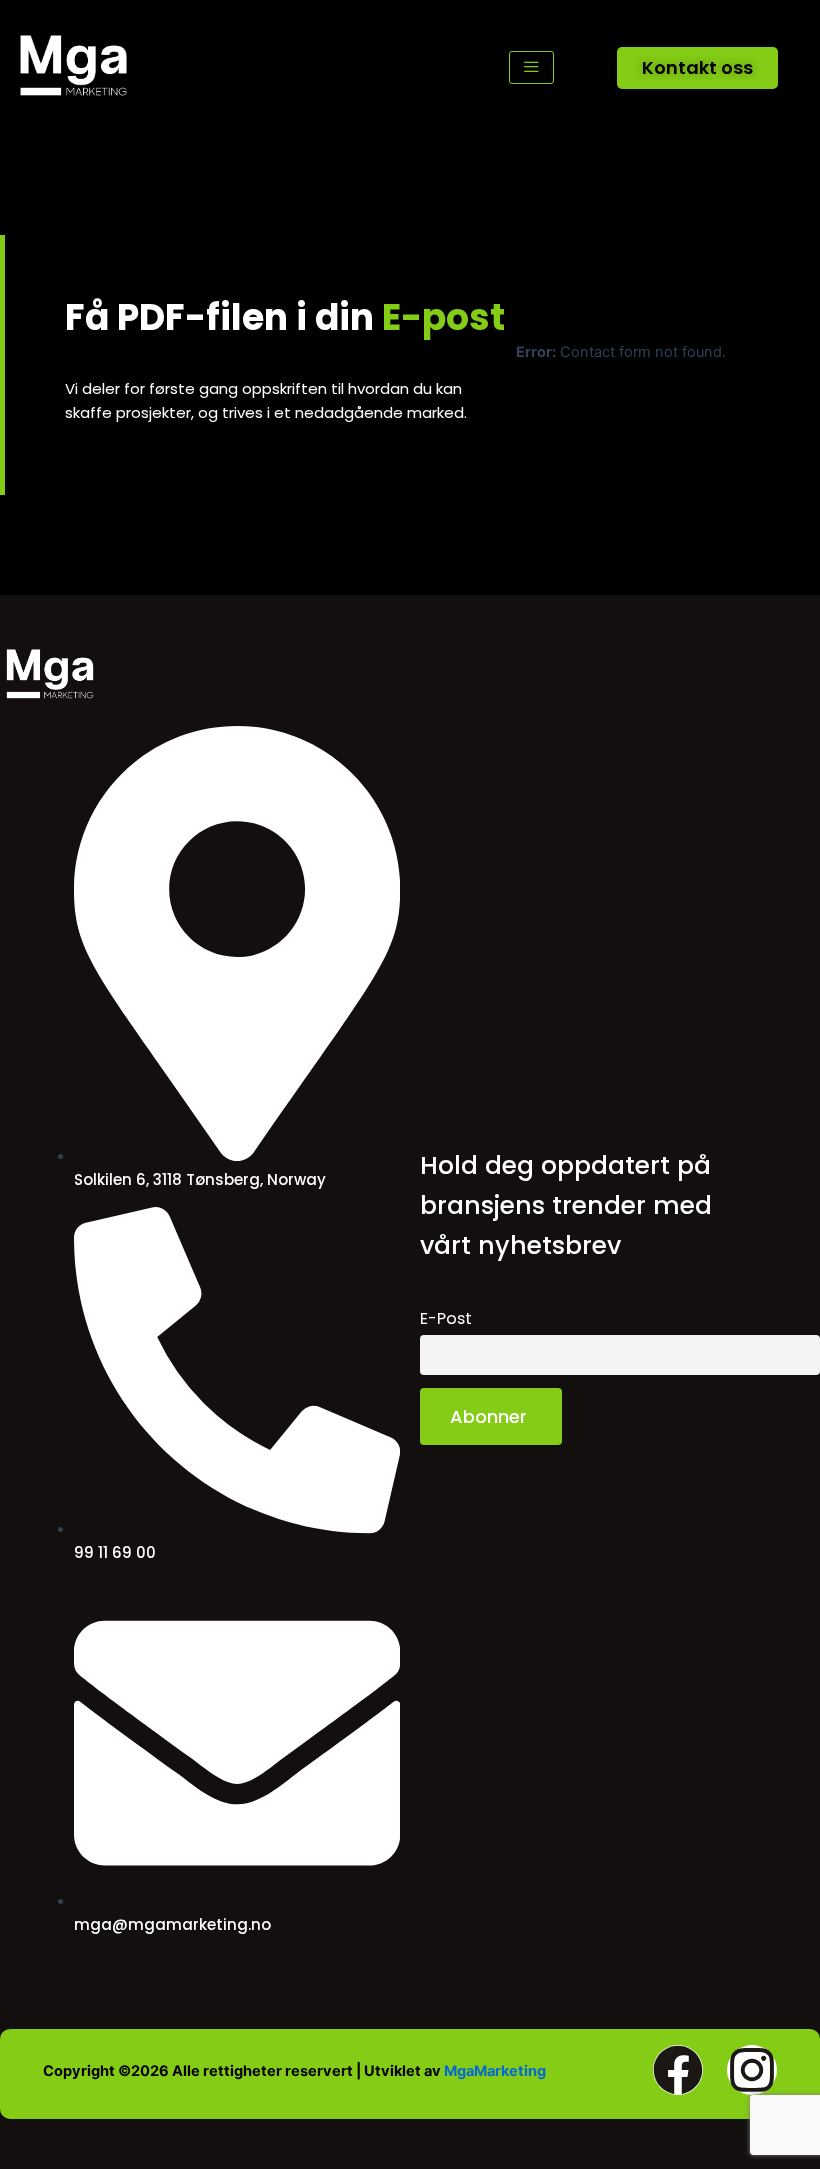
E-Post (446, 1318)
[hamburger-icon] (531, 68)
